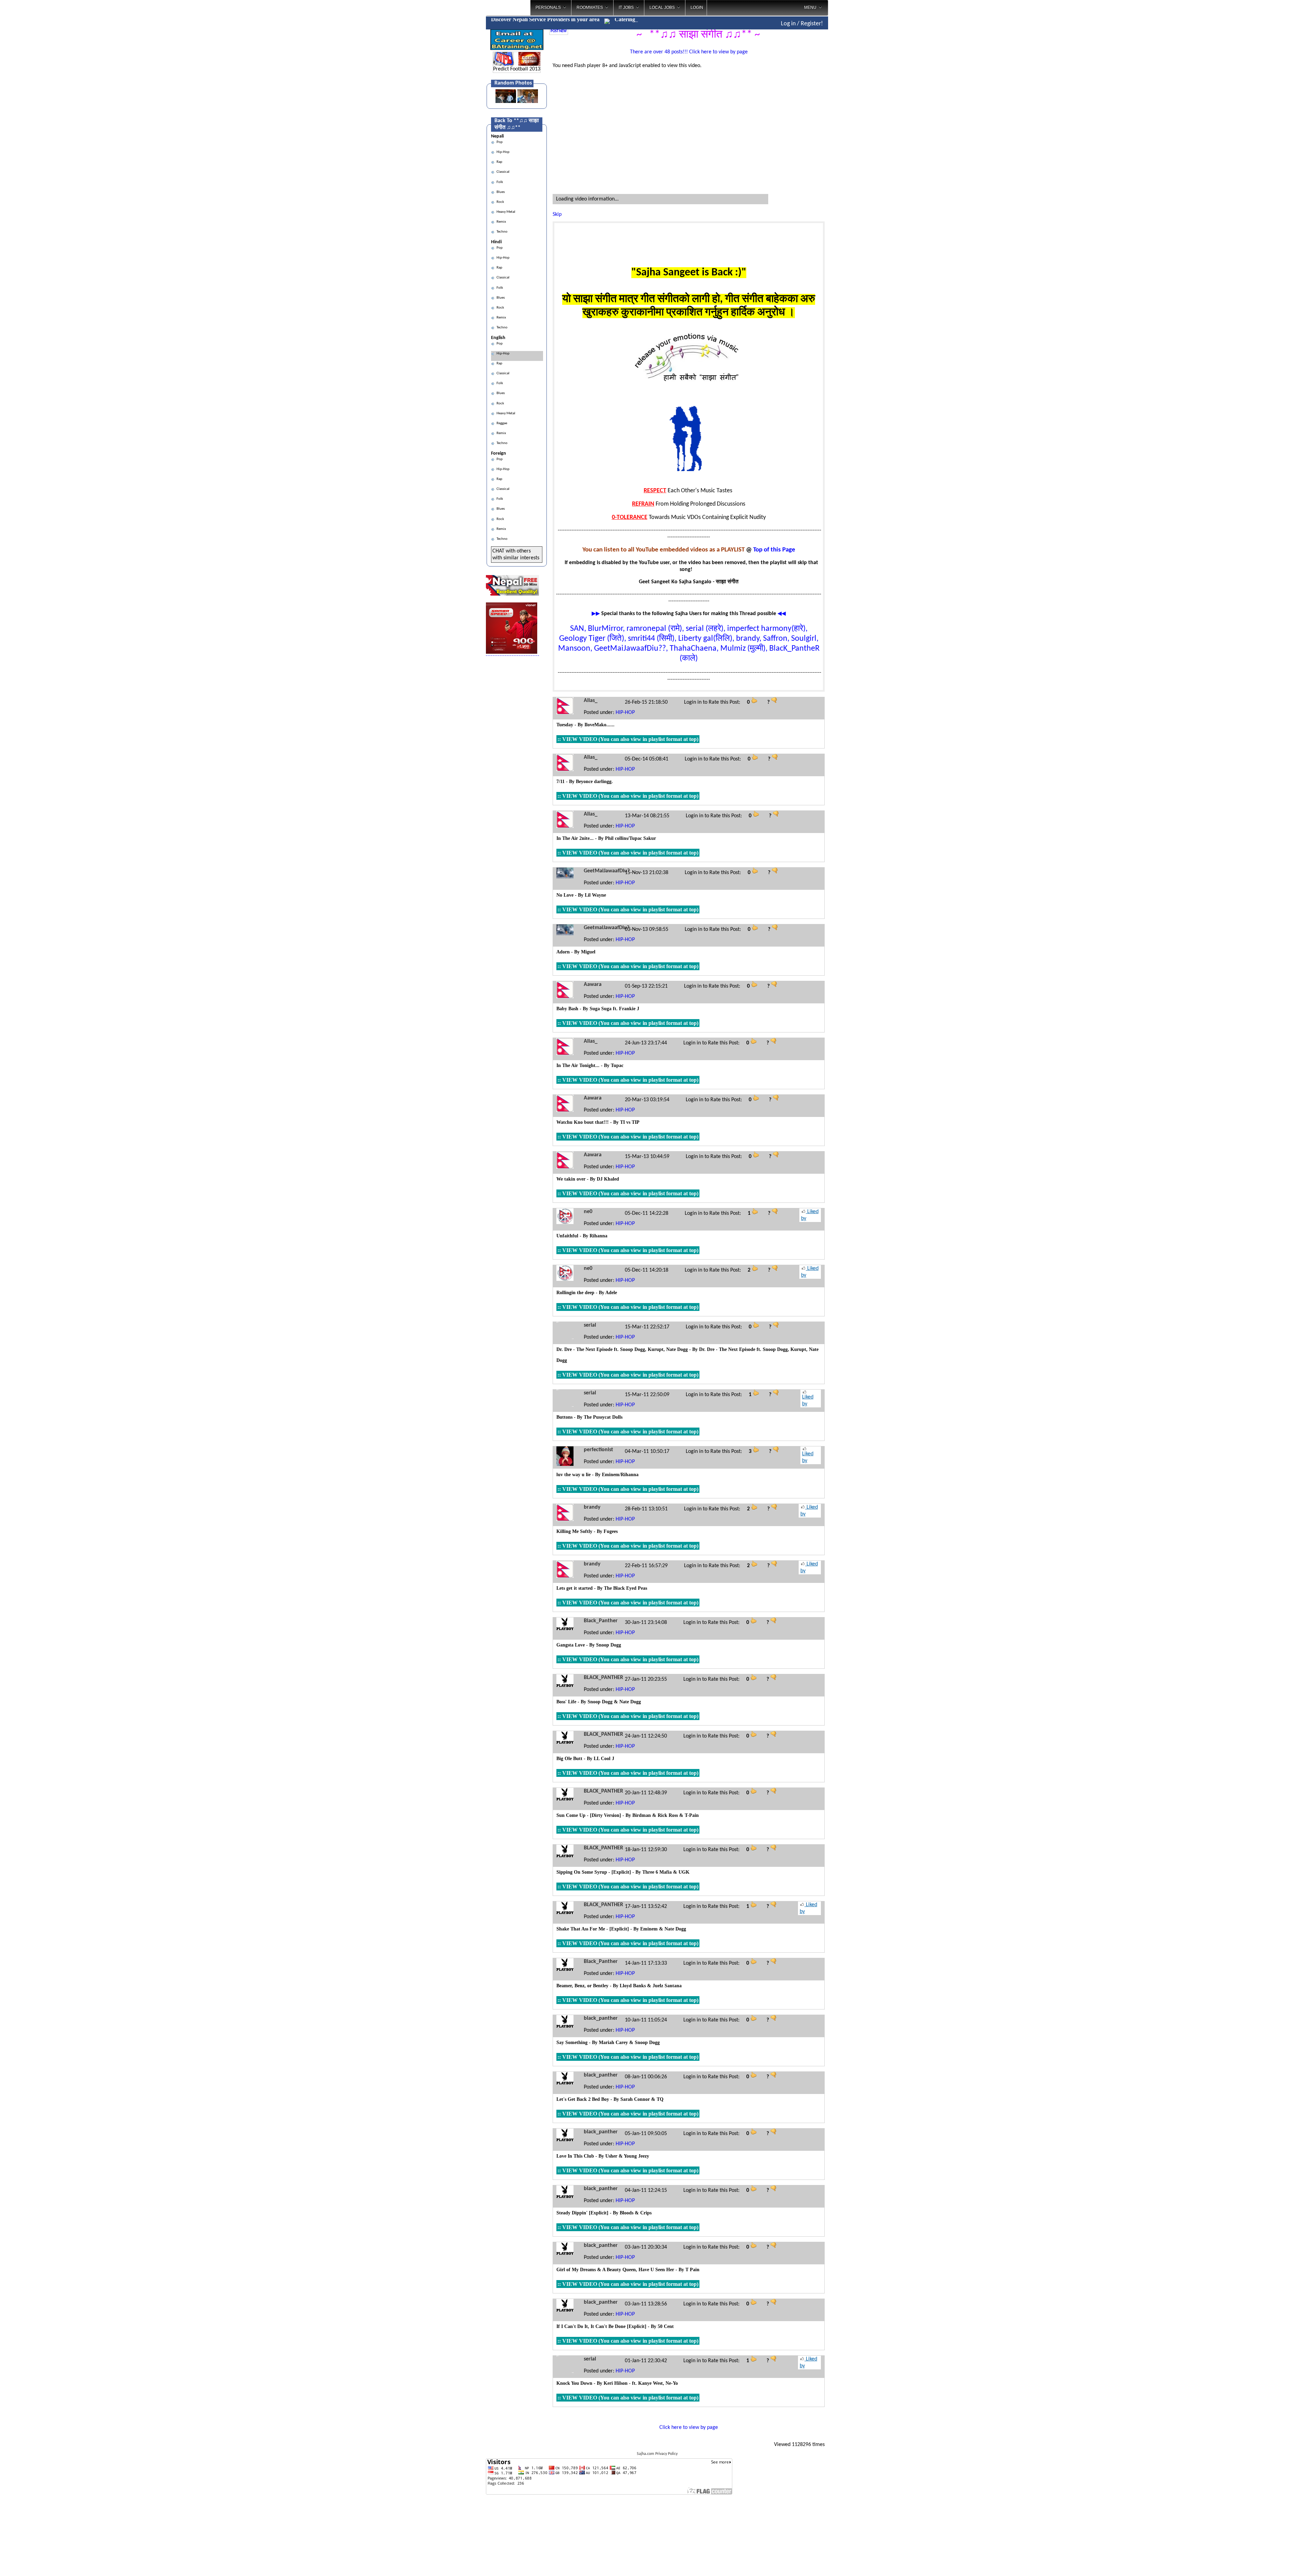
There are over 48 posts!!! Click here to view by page (689, 52)
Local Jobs (662, 8)
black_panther (601, 2018)
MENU (810, 8)
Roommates (590, 8)
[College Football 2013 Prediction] (529, 64)
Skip (557, 214)
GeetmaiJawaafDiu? (607, 928)
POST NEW (559, 31)
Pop (499, 142)
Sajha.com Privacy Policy (657, 2454)
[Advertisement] (856, 109)
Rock (500, 202)
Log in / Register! (802, 24)
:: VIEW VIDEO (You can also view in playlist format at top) (628, 739)
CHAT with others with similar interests (516, 555)
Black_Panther (601, 1621)
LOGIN (697, 8)
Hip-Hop (502, 152)
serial (590, 1325)
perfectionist (598, 1450)
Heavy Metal (505, 212)
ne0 (588, 1212)
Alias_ (591, 701)
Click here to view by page (689, 2428)
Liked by (810, 1215)
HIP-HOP (625, 713)
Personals (548, 8)
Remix (501, 222)
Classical (502, 172)
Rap (499, 162)
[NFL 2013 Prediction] (504, 64)
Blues (500, 192)
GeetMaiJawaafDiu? (607, 871)
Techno (501, 232)
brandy (592, 1507)
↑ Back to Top (1282, 2562)
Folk (499, 182)
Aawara (593, 985)
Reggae (501, 423)
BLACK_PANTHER (603, 1678)
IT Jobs (626, 8)
